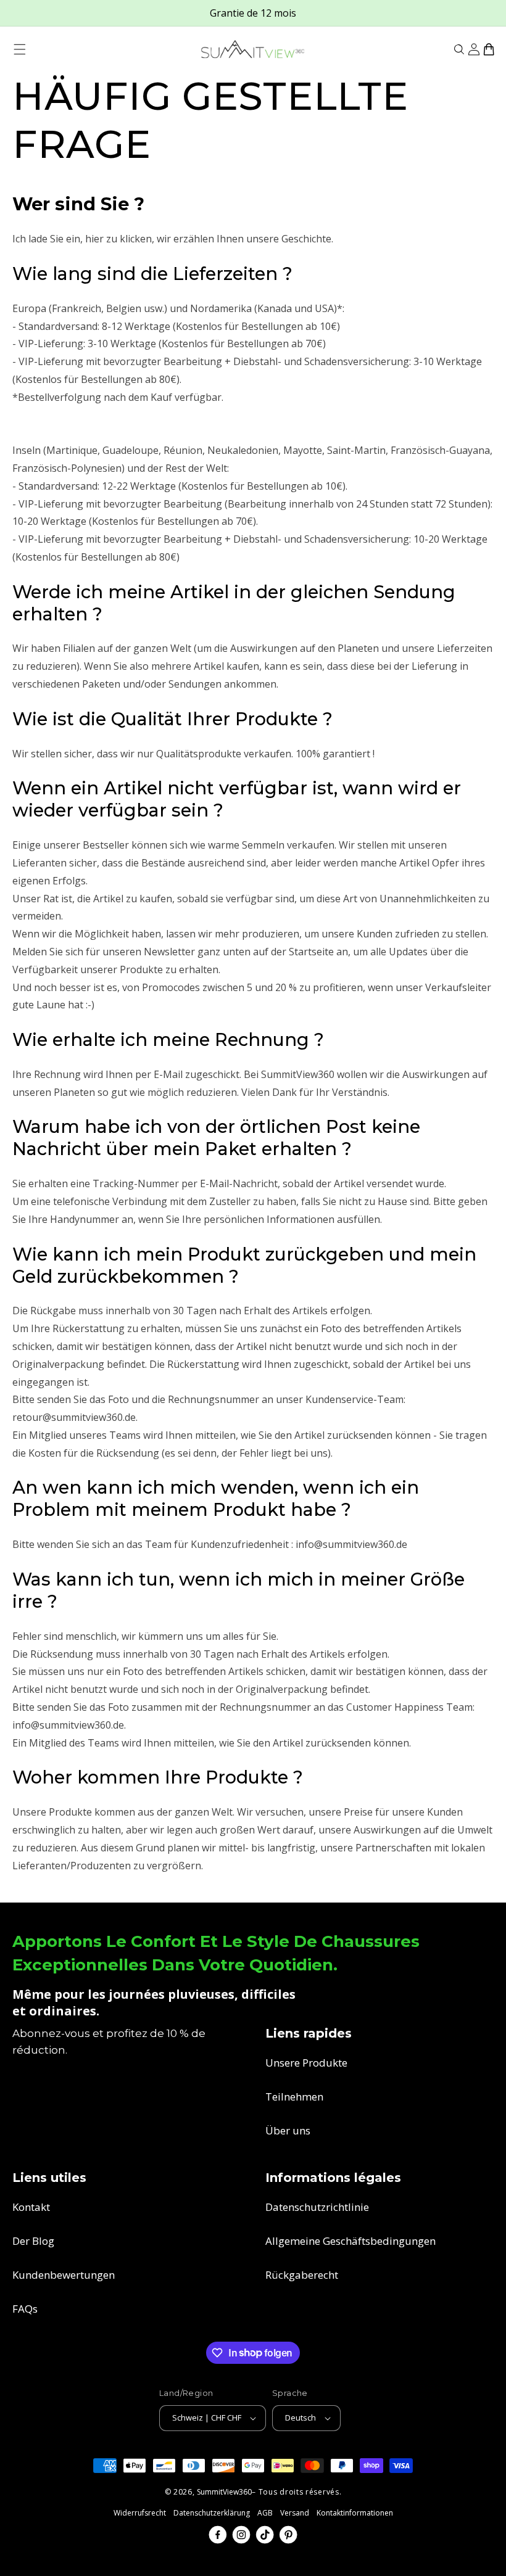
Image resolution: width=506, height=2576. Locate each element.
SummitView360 (224, 2492)
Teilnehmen (294, 2097)
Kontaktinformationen (355, 2513)
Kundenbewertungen (64, 2275)
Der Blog (33, 2241)
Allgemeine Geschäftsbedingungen (350, 2241)
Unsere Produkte (306, 2063)
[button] (20, 49)
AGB (265, 2513)
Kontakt (31, 2207)
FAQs (25, 2309)
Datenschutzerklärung (212, 2513)
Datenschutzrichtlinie (317, 2207)
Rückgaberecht (302, 2275)
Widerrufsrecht (140, 2513)
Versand (295, 2513)
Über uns (288, 2130)
